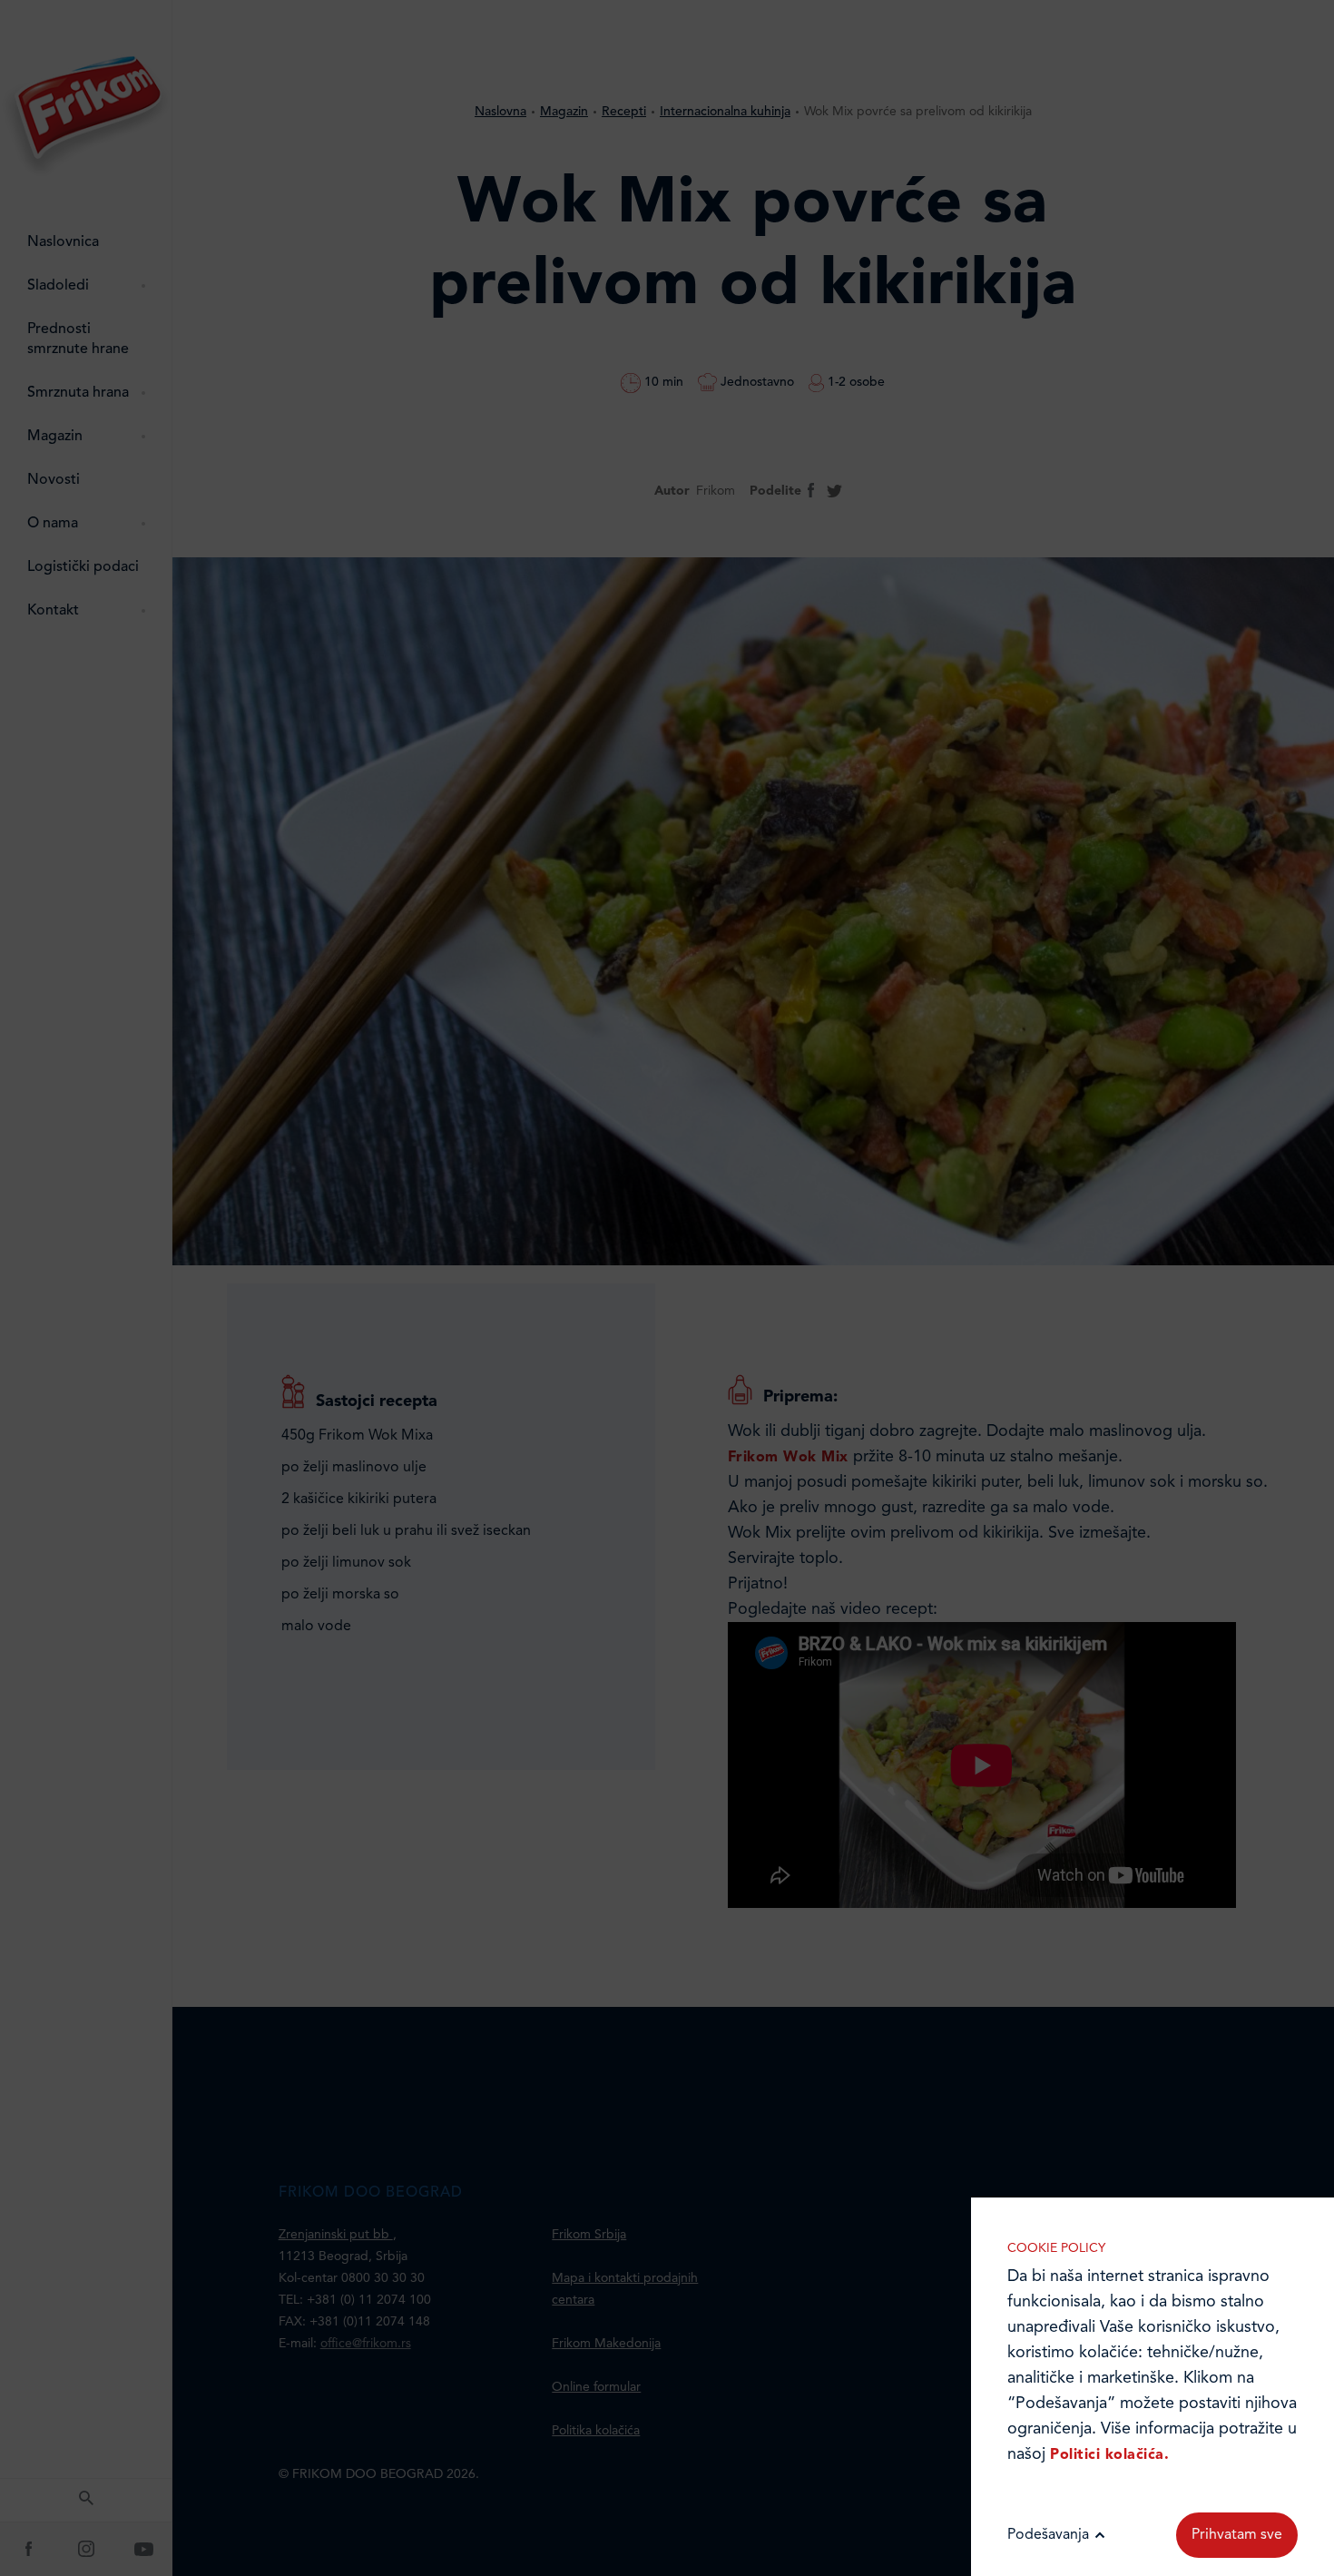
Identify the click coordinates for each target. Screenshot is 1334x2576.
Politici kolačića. (1109, 2455)
